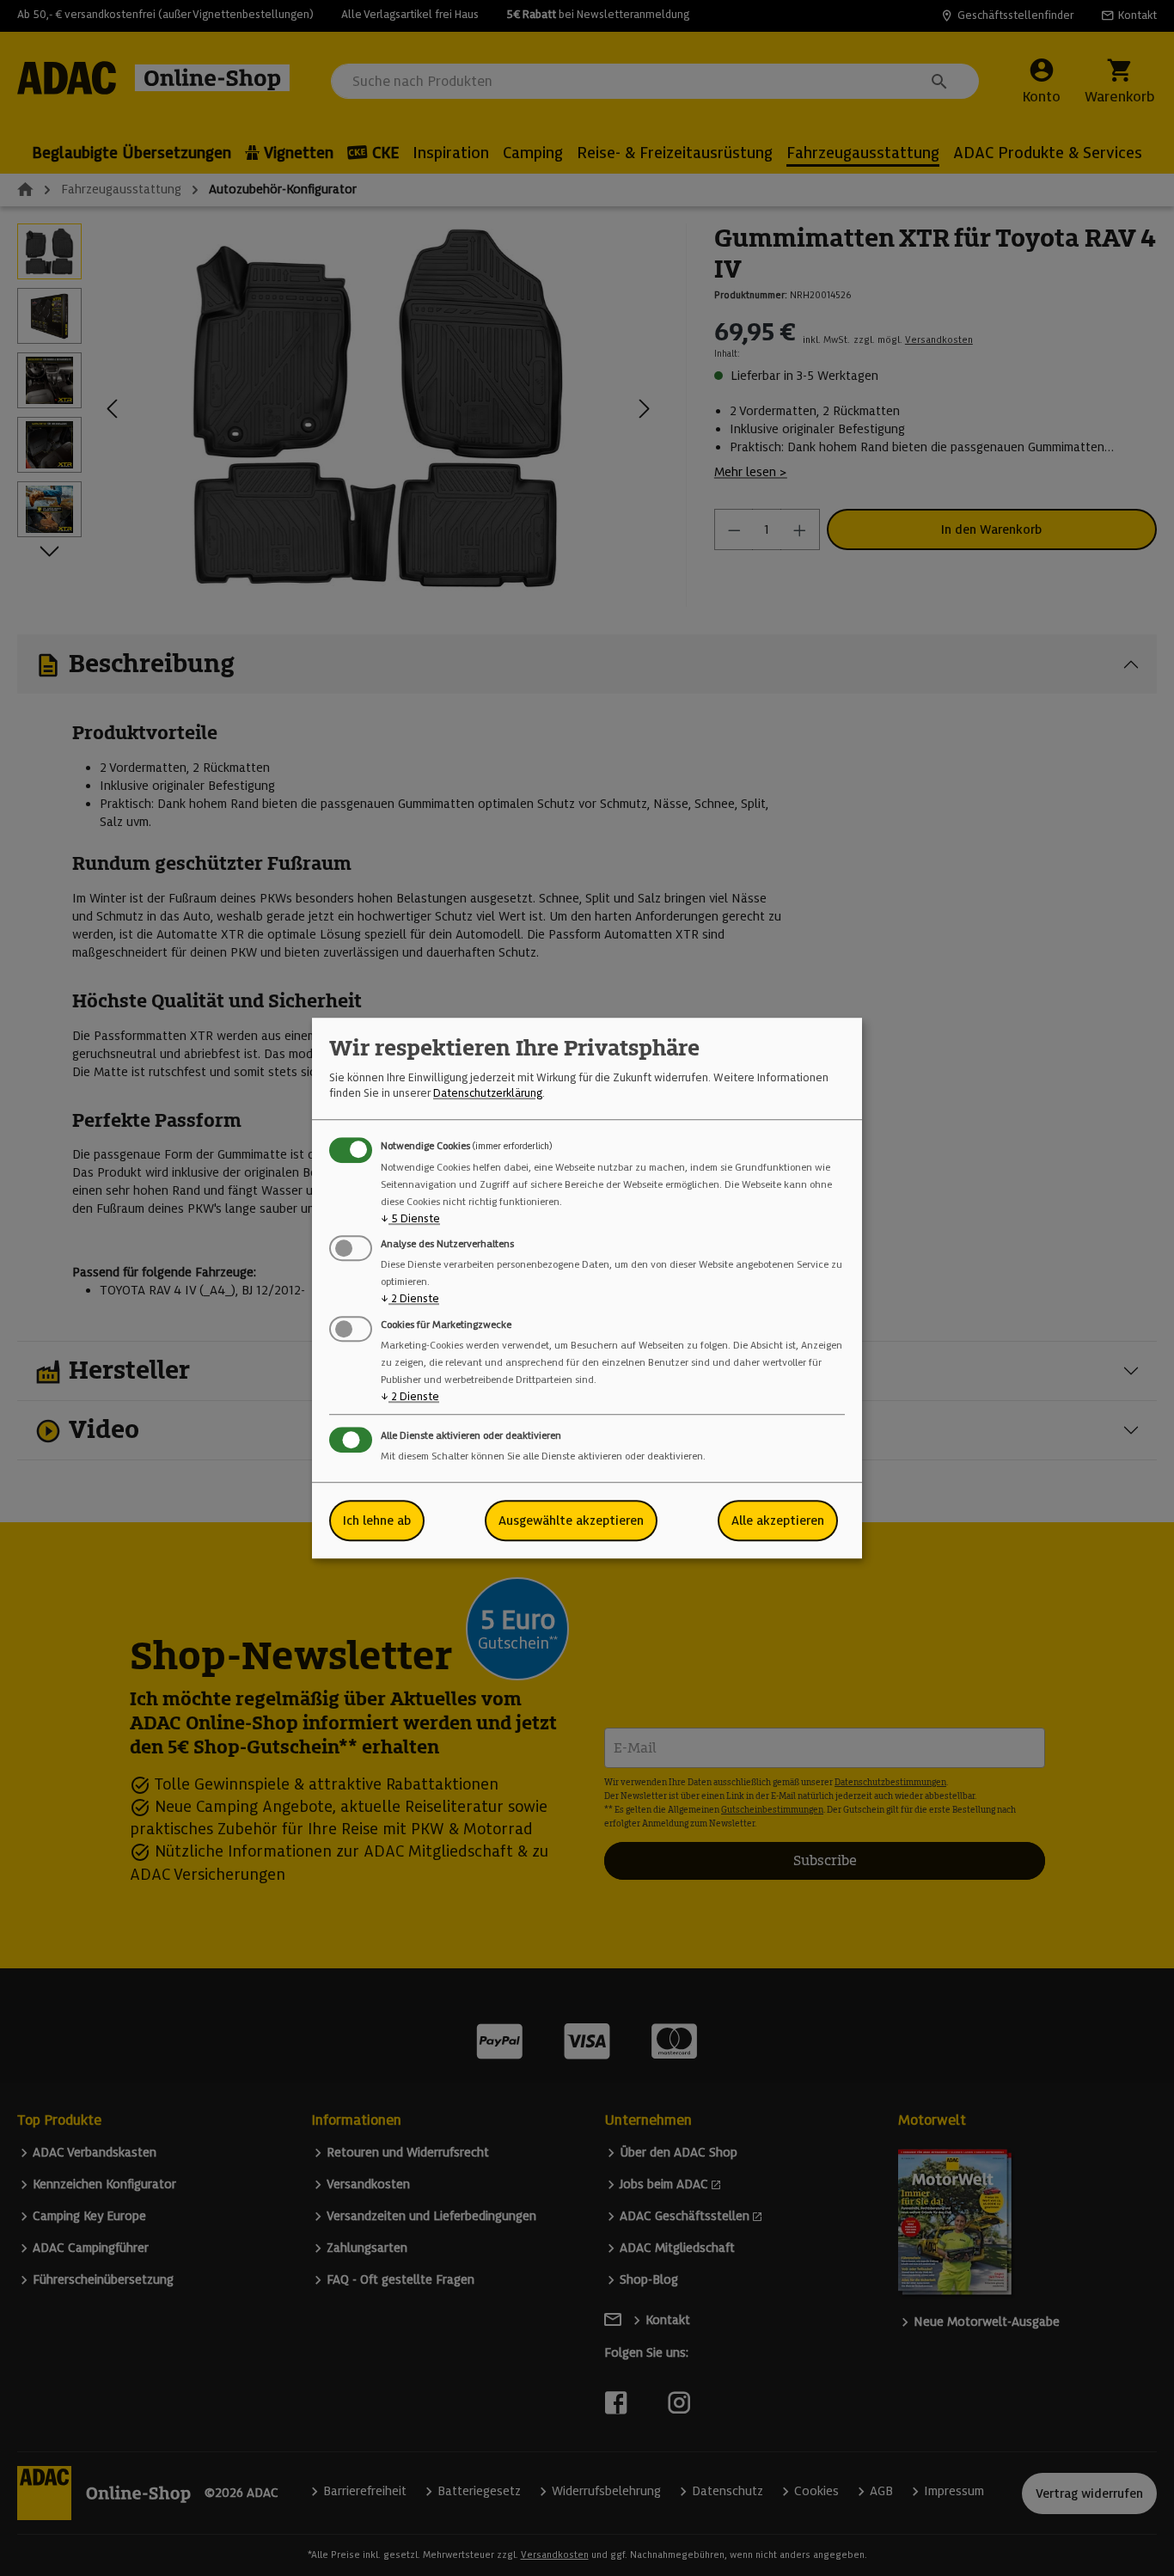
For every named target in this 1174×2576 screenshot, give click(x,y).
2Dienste (410, 1299)
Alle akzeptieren (778, 1521)
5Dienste (410, 1218)
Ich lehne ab (377, 1521)
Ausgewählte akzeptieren (571, 1521)
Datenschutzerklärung (488, 1094)
